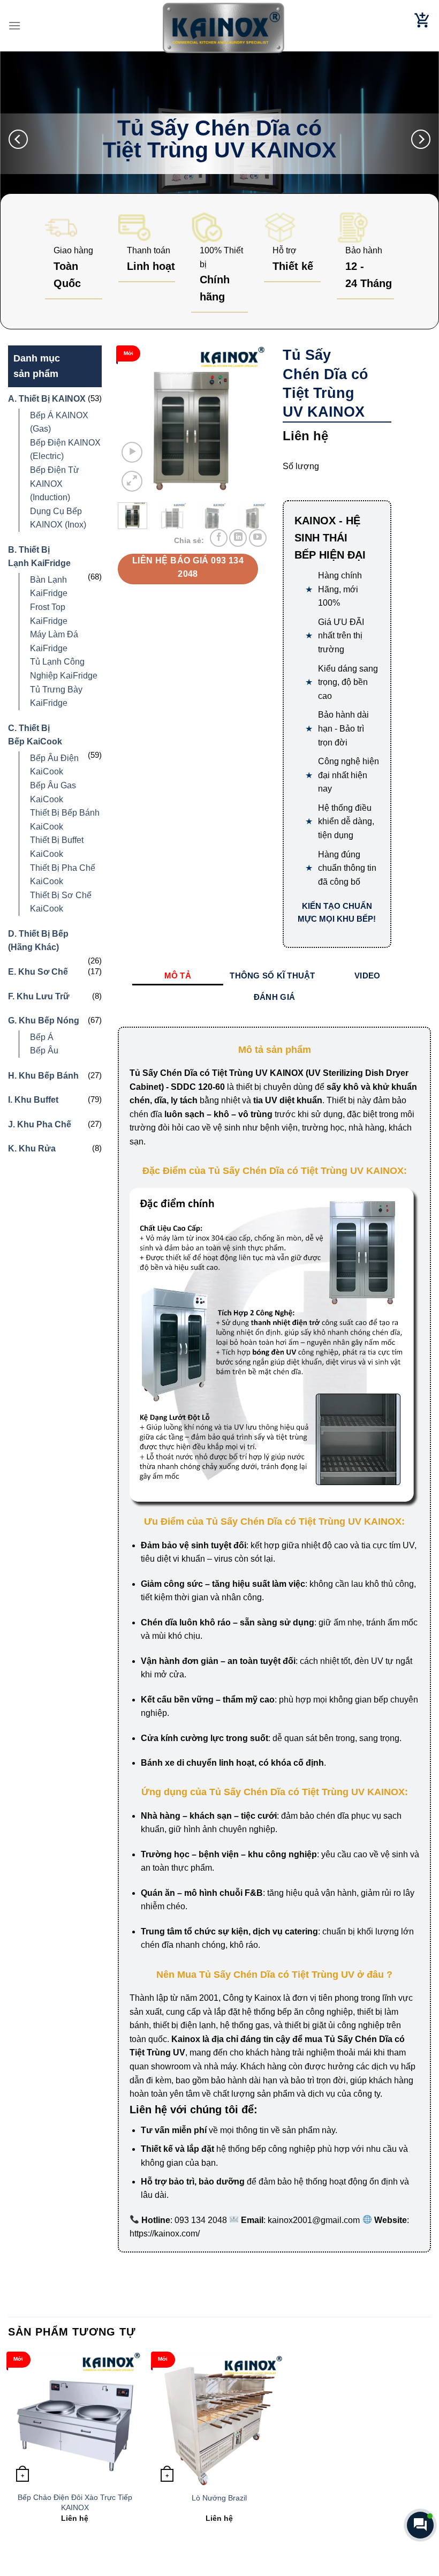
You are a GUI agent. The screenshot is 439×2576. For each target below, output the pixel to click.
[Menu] (14, 25)
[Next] (421, 139)
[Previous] (18, 139)
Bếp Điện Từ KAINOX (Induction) (55, 484)
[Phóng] (132, 481)
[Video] (132, 452)
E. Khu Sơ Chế (38, 972)
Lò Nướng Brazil (219, 2498)
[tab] (178, 976)
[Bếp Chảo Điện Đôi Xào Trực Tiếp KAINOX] (75, 2419)
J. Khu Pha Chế (40, 1124)
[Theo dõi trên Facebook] (219, 538)
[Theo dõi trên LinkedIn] (238, 538)
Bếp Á (42, 1037)
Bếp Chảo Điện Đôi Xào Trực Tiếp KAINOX (75, 2502)
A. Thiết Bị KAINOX (47, 399)
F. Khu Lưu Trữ (39, 996)
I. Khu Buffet (33, 1100)
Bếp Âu (44, 1050)
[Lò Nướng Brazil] (219, 2419)
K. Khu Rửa (32, 1148)
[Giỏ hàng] (422, 26)
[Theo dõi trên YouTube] (258, 538)
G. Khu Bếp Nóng (44, 1020)
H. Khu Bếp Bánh (43, 1076)
